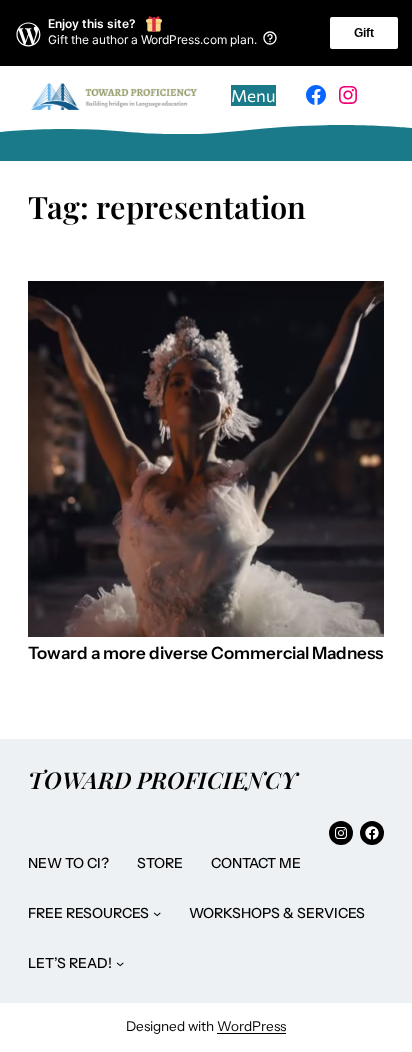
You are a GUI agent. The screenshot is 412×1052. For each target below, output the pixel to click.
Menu (253, 95)
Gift (364, 33)
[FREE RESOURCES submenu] (157, 913)
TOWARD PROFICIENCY (162, 779)
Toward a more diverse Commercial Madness (205, 653)
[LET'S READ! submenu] (120, 963)
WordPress (251, 1026)
